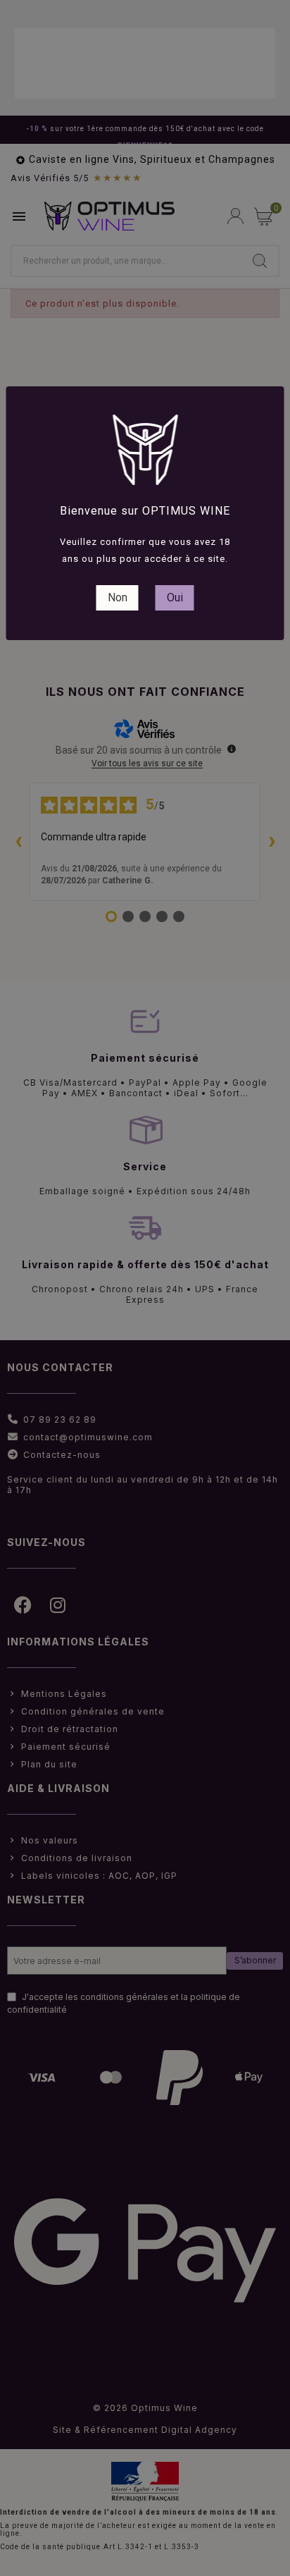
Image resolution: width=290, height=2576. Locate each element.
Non (118, 597)
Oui (175, 597)
